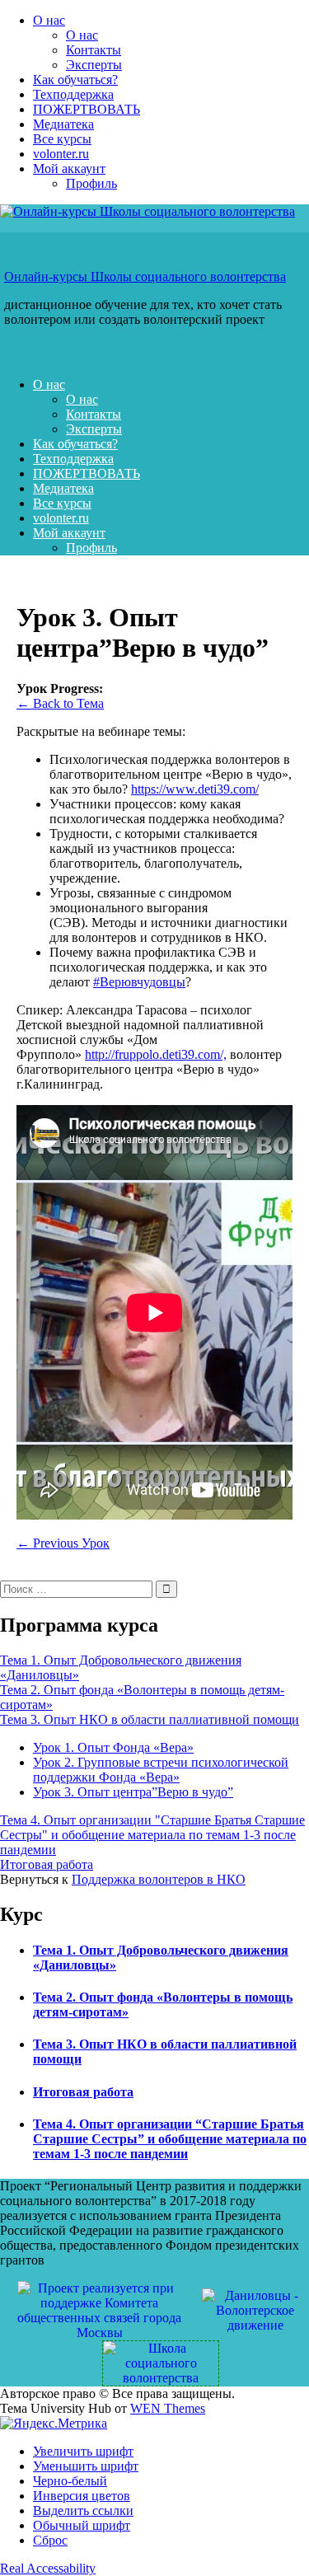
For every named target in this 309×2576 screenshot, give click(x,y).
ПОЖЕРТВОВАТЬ (87, 109)
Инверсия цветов (82, 2496)
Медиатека (63, 124)
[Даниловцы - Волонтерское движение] (255, 2309)
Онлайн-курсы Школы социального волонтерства (145, 276)
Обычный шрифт (82, 2525)
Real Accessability (48, 2568)
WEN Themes (168, 2408)
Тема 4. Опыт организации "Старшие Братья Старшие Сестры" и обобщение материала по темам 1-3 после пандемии (152, 1835)
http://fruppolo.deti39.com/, (156, 1054)
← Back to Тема (60, 703)
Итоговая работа (47, 1864)
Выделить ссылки (83, 2510)
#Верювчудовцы (139, 982)
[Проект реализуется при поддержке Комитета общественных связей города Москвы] (100, 2309)
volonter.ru (61, 154)
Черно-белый (70, 2481)
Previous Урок (63, 1543)
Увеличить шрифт (83, 2451)
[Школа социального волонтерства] (154, 2362)
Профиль (91, 183)
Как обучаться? (75, 80)
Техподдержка (73, 94)
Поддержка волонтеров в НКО (159, 1879)
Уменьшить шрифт (86, 2466)
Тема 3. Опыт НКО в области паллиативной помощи (150, 1719)
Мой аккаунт (69, 169)
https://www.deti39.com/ (195, 789)
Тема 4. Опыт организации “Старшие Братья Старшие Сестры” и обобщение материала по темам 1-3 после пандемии (170, 2139)
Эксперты (94, 65)
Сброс (50, 2540)
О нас (49, 20)
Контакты (94, 50)
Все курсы (62, 139)
